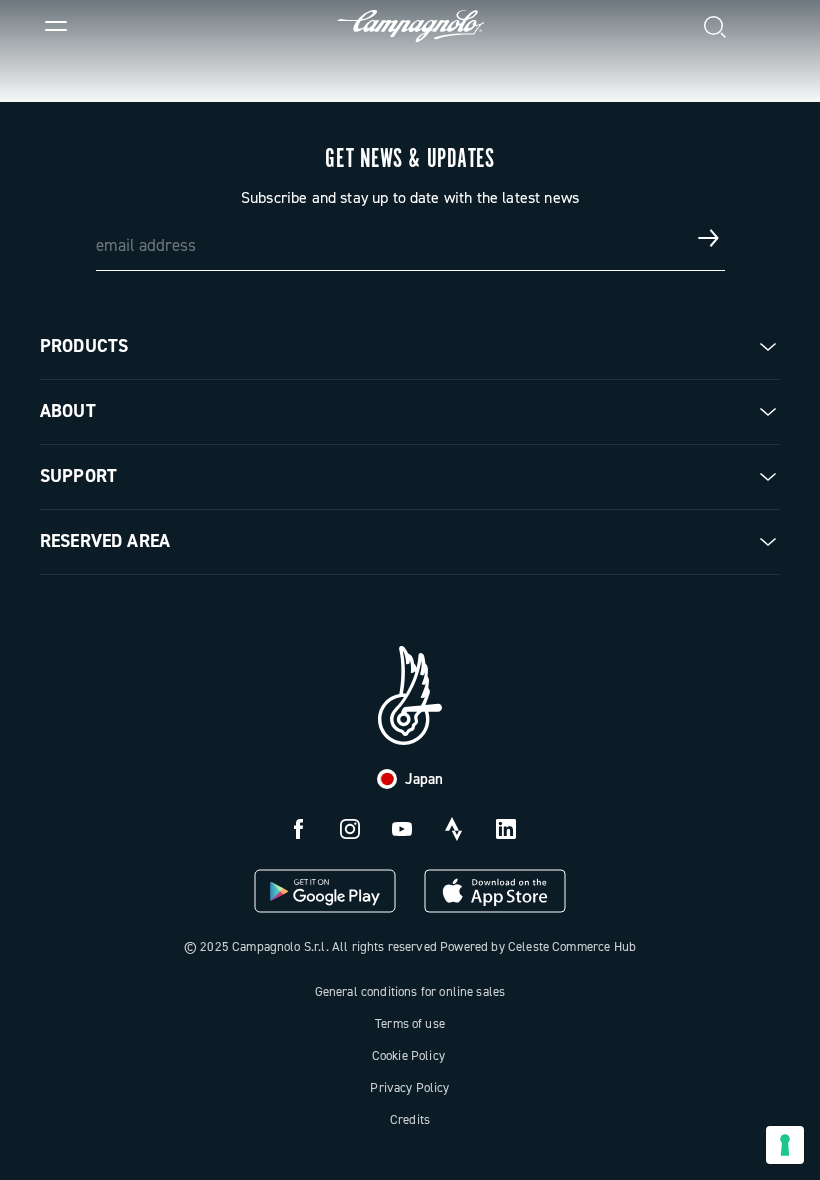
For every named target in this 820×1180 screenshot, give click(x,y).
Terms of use (410, 1023)
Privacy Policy (409, 1087)
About (68, 411)
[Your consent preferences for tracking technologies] (785, 1145)
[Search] (716, 26)
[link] (764, 26)
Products (84, 346)
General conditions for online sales (410, 991)
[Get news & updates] (709, 238)
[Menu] (56, 26)
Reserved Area (105, 541)
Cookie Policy (408, 1055)
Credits (410, 1119)
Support (78, 476)
